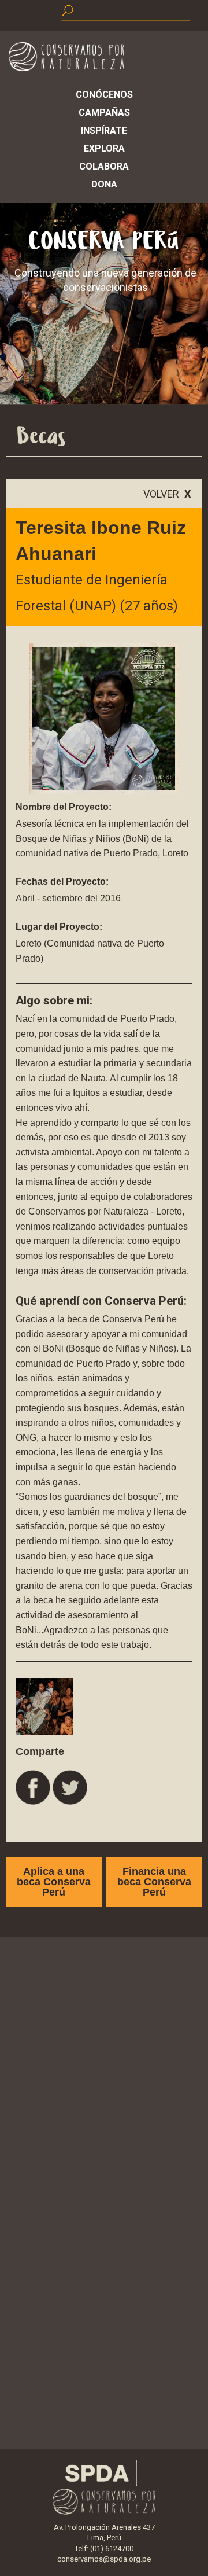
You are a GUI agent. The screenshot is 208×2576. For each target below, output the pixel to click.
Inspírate (104, 130)
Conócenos (104, 95)
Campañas (104, 113)
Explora (104, 148)
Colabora (104, 166)
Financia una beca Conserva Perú (154, 1882)
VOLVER (167, 494)
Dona (104, 184)
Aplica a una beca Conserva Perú (54, 1882)
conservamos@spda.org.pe (104, 2559)
